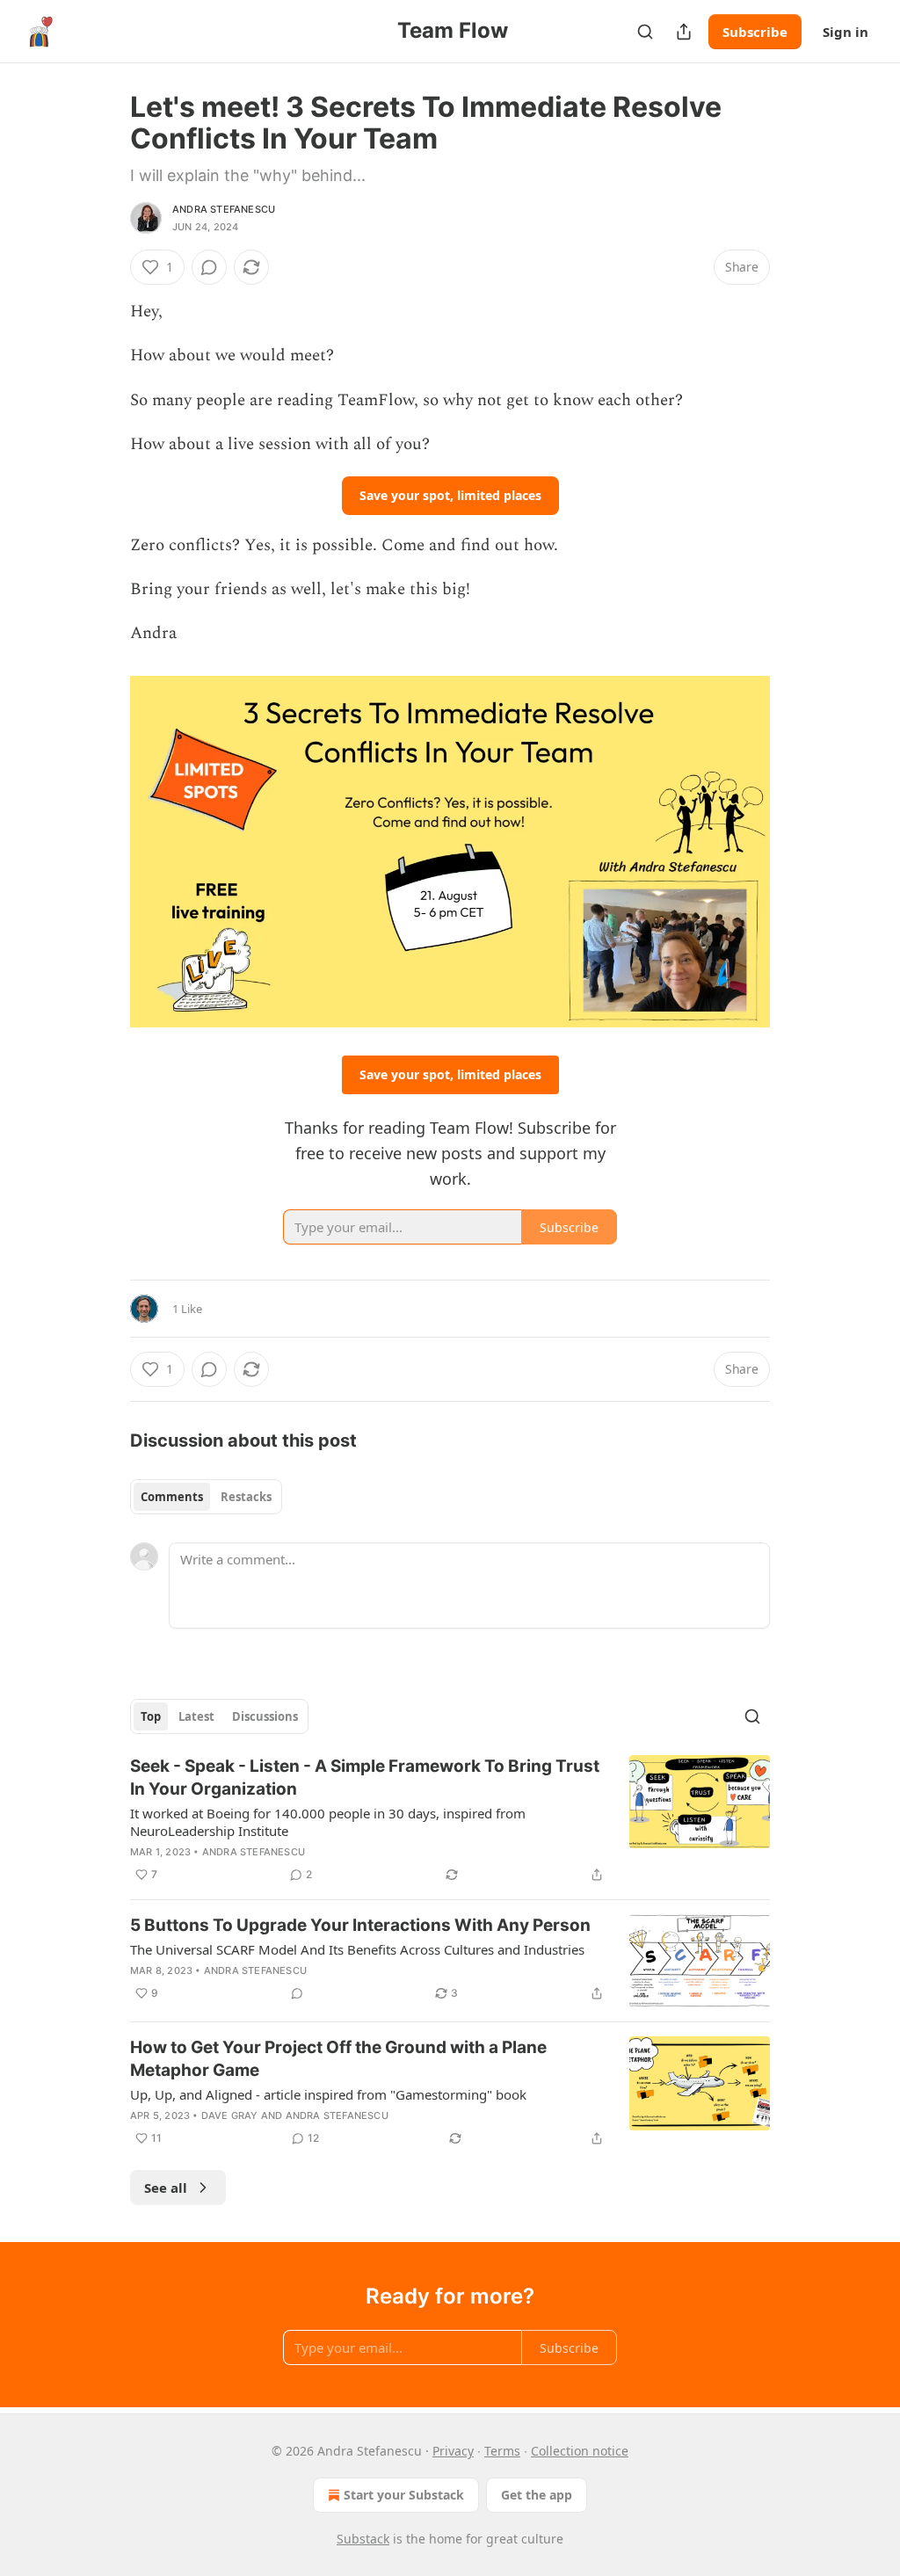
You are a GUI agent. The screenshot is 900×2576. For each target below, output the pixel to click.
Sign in (846, 32)
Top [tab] (151, 1716)
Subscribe (755, 32)
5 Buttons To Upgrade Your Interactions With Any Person (360, 1925)
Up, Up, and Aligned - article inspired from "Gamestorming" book (328, 2094)
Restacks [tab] (246, 1497)
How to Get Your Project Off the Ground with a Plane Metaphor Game (338, 2059)
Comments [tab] (172, 1497)
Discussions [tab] (265, 1716)
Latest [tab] (196, 1716)
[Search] (645, 32)
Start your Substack (404, 2495)
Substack (363, 2539)
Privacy (453, 2451)
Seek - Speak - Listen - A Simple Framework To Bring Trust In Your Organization (365, 1778)
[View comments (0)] (209, 267)
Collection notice (580, 2451)
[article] (450, 1820)
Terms (502, 2451)
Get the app (537, 2495)
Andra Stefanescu (224, 209)
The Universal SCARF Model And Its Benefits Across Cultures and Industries (357, 1949)
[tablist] (206, 1497)
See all (166, 2188)
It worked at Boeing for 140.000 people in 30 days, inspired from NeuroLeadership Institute (328, 1822)
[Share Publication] (684, 32)
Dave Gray (230, 2115)
